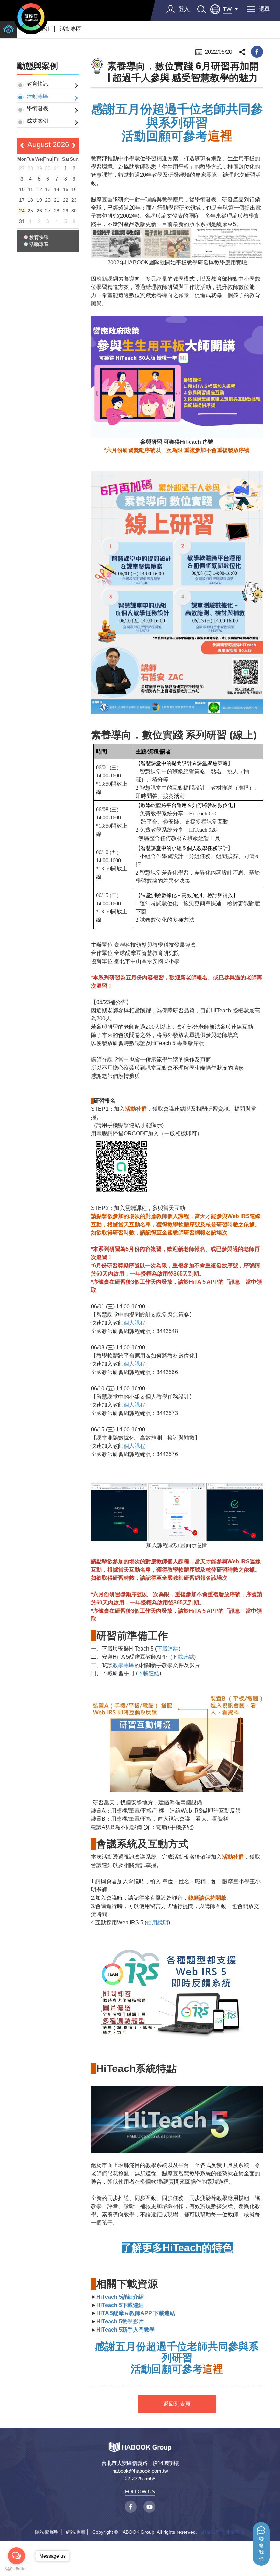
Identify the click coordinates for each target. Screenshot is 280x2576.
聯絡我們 (261, 2549)
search (201, 9)
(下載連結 (181, 1657)
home (9, 29)
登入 (184, 9)
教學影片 (120, 2321)
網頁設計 (211, 2532)
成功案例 (38, 121)
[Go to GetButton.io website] (16, 2569)
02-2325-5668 (140, 2478)
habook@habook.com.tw (140, 2471)
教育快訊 (38, 84)
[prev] (22, 146)
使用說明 (157, 1923)
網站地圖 (75, 2532)
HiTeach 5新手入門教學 (125, 2330)
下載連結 (168, 1649)
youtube (149, 2507)
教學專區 (124, 1665)
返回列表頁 (177, 2404)
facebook (257, 52)
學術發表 (38, 109)
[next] (74, 146)
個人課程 (135, 1323)
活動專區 (71, 29)
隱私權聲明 (47, 2532)
